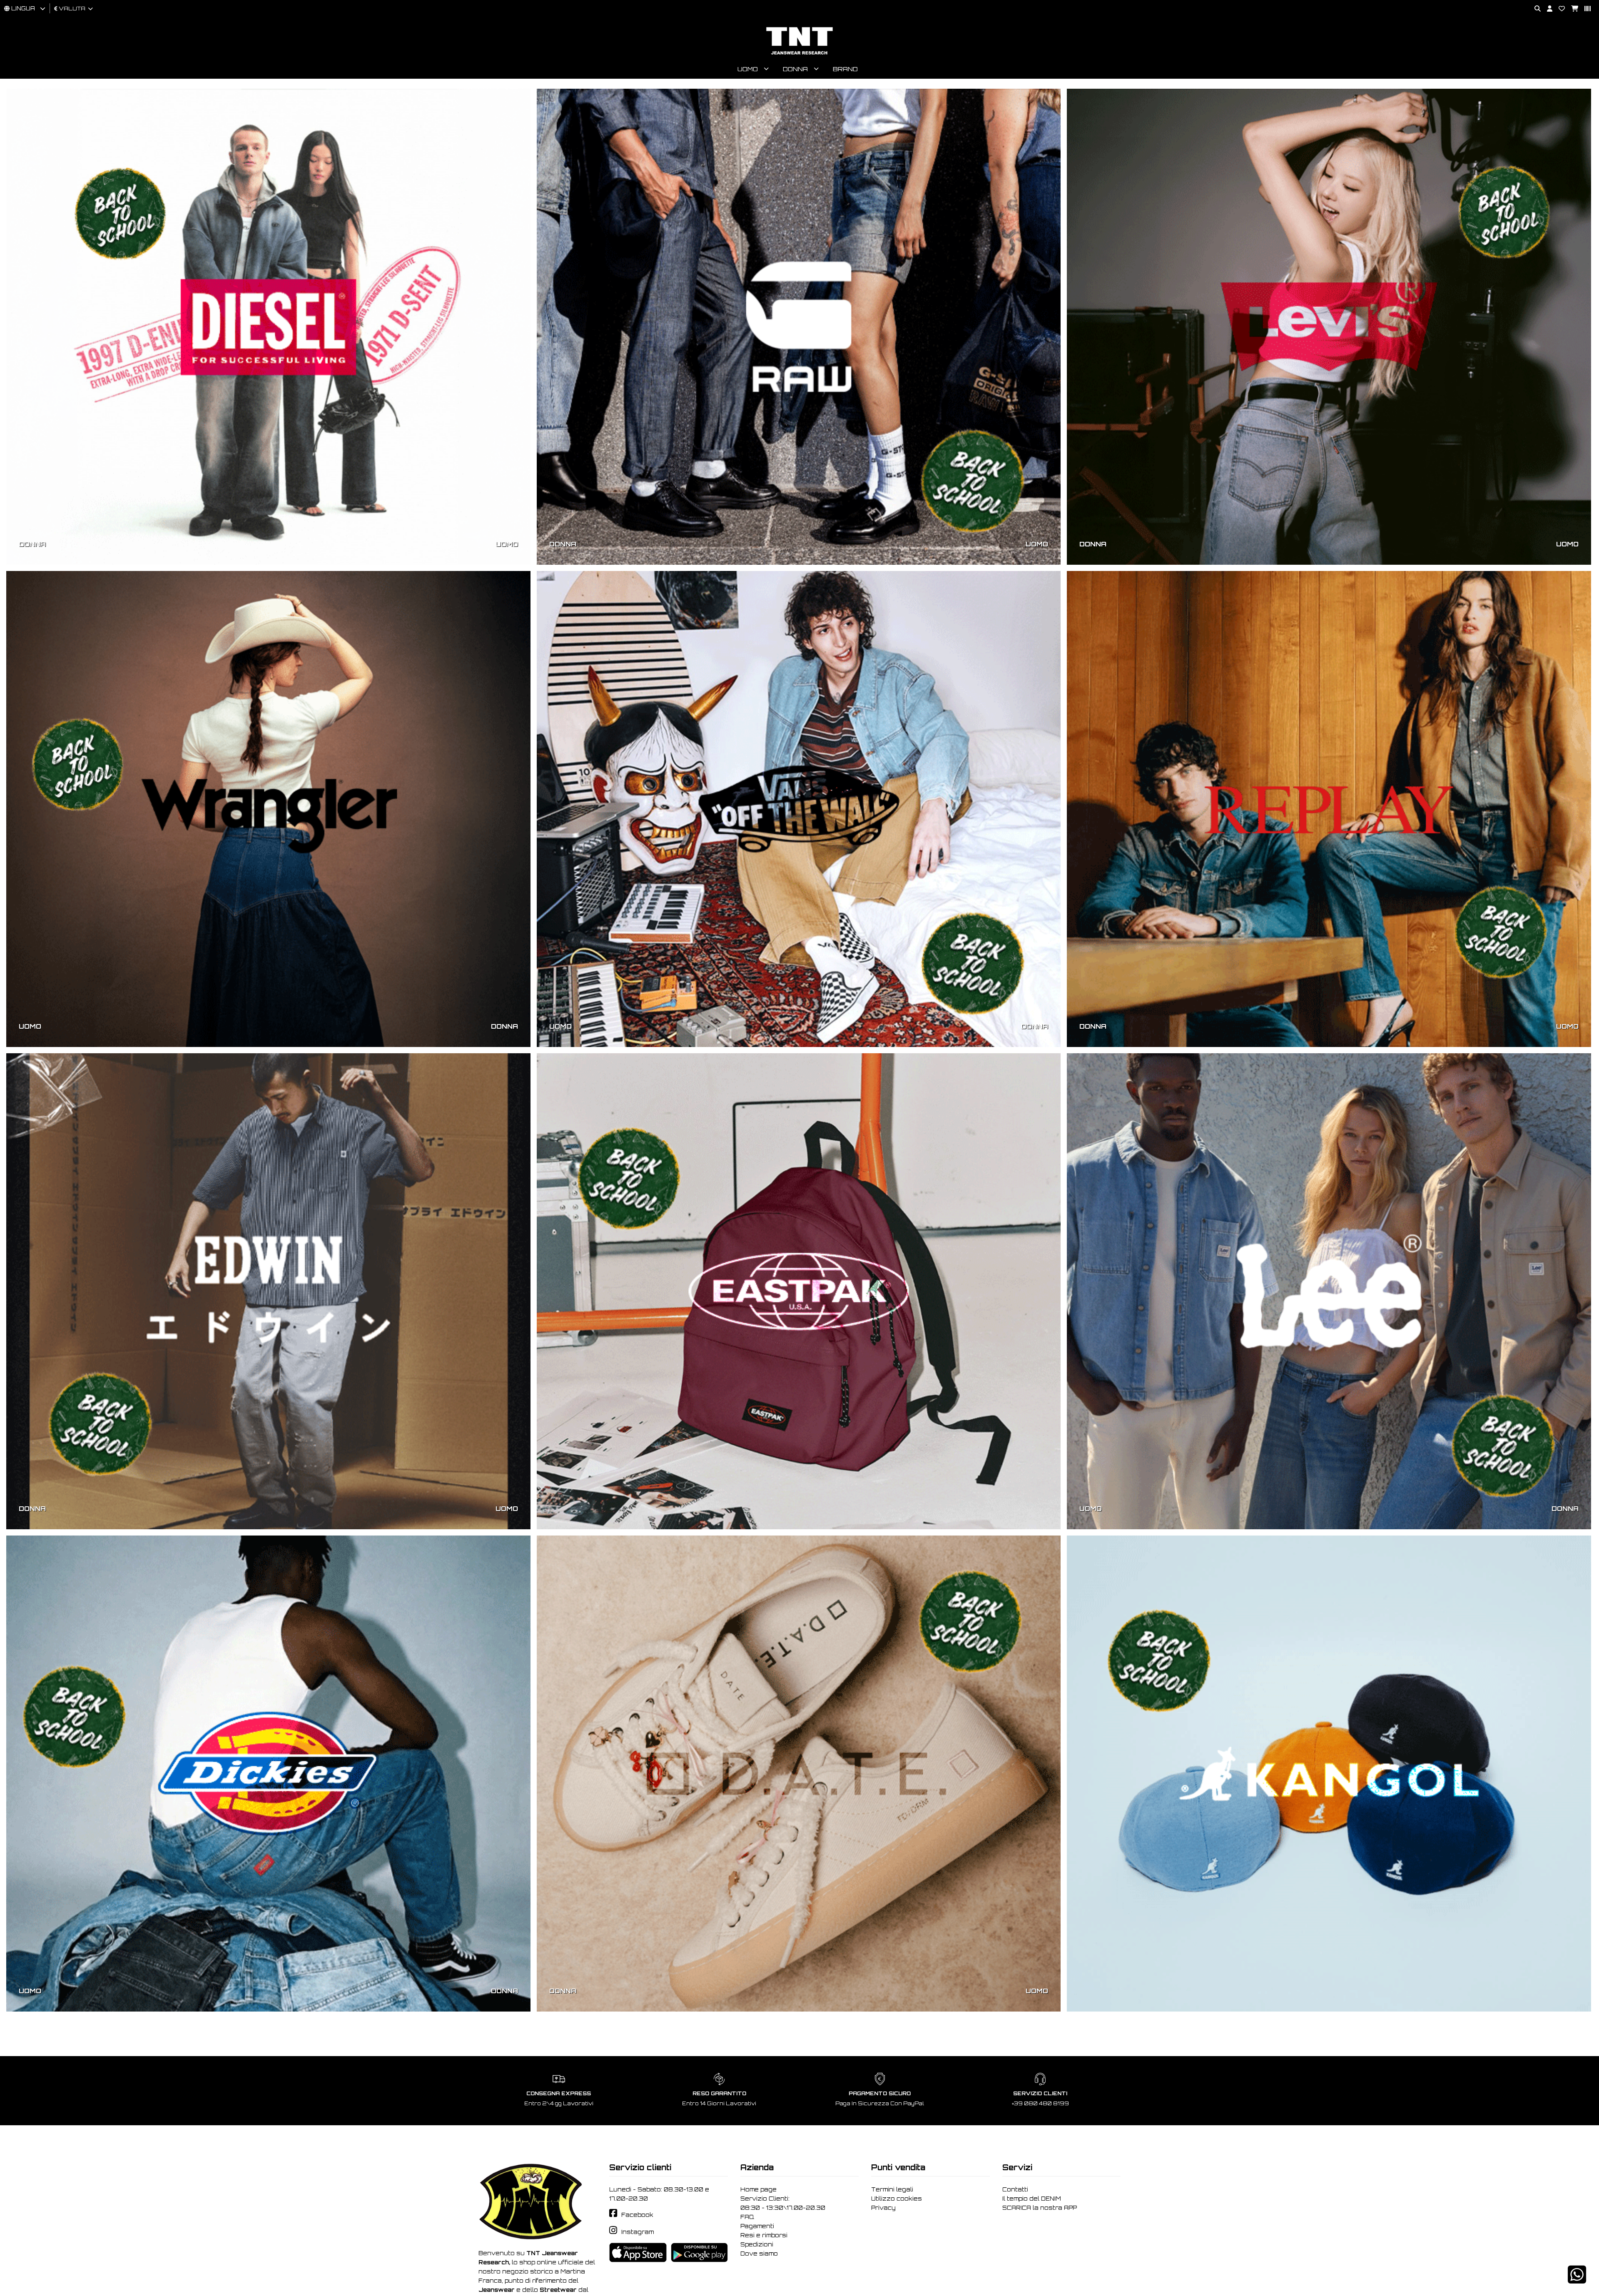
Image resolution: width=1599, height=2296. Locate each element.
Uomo (748, 69)
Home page (758, 2189)
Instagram (638, 2232)
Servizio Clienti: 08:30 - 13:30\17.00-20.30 (783, 2203)
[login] (1547, 9)
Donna (795, 69)
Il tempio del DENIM (1032, 2199)
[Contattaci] (1559, 9)
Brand (845, 69)
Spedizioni (757, 2244)
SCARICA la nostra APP (1040, 2208)
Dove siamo (759, 2254)
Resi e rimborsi (764, 2235)
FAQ (747, 2217)
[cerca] (1534, 9)
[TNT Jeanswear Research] (799, 54)
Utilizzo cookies (897, 2199)
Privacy (883, 2208)
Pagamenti (757, 2226)
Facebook (637, 2215)
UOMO (507, 544)
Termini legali (892, 2189)
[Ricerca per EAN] (1584, 9)
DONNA (32, 544)
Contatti (1015, 2189)
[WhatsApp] (1577, 2280)
